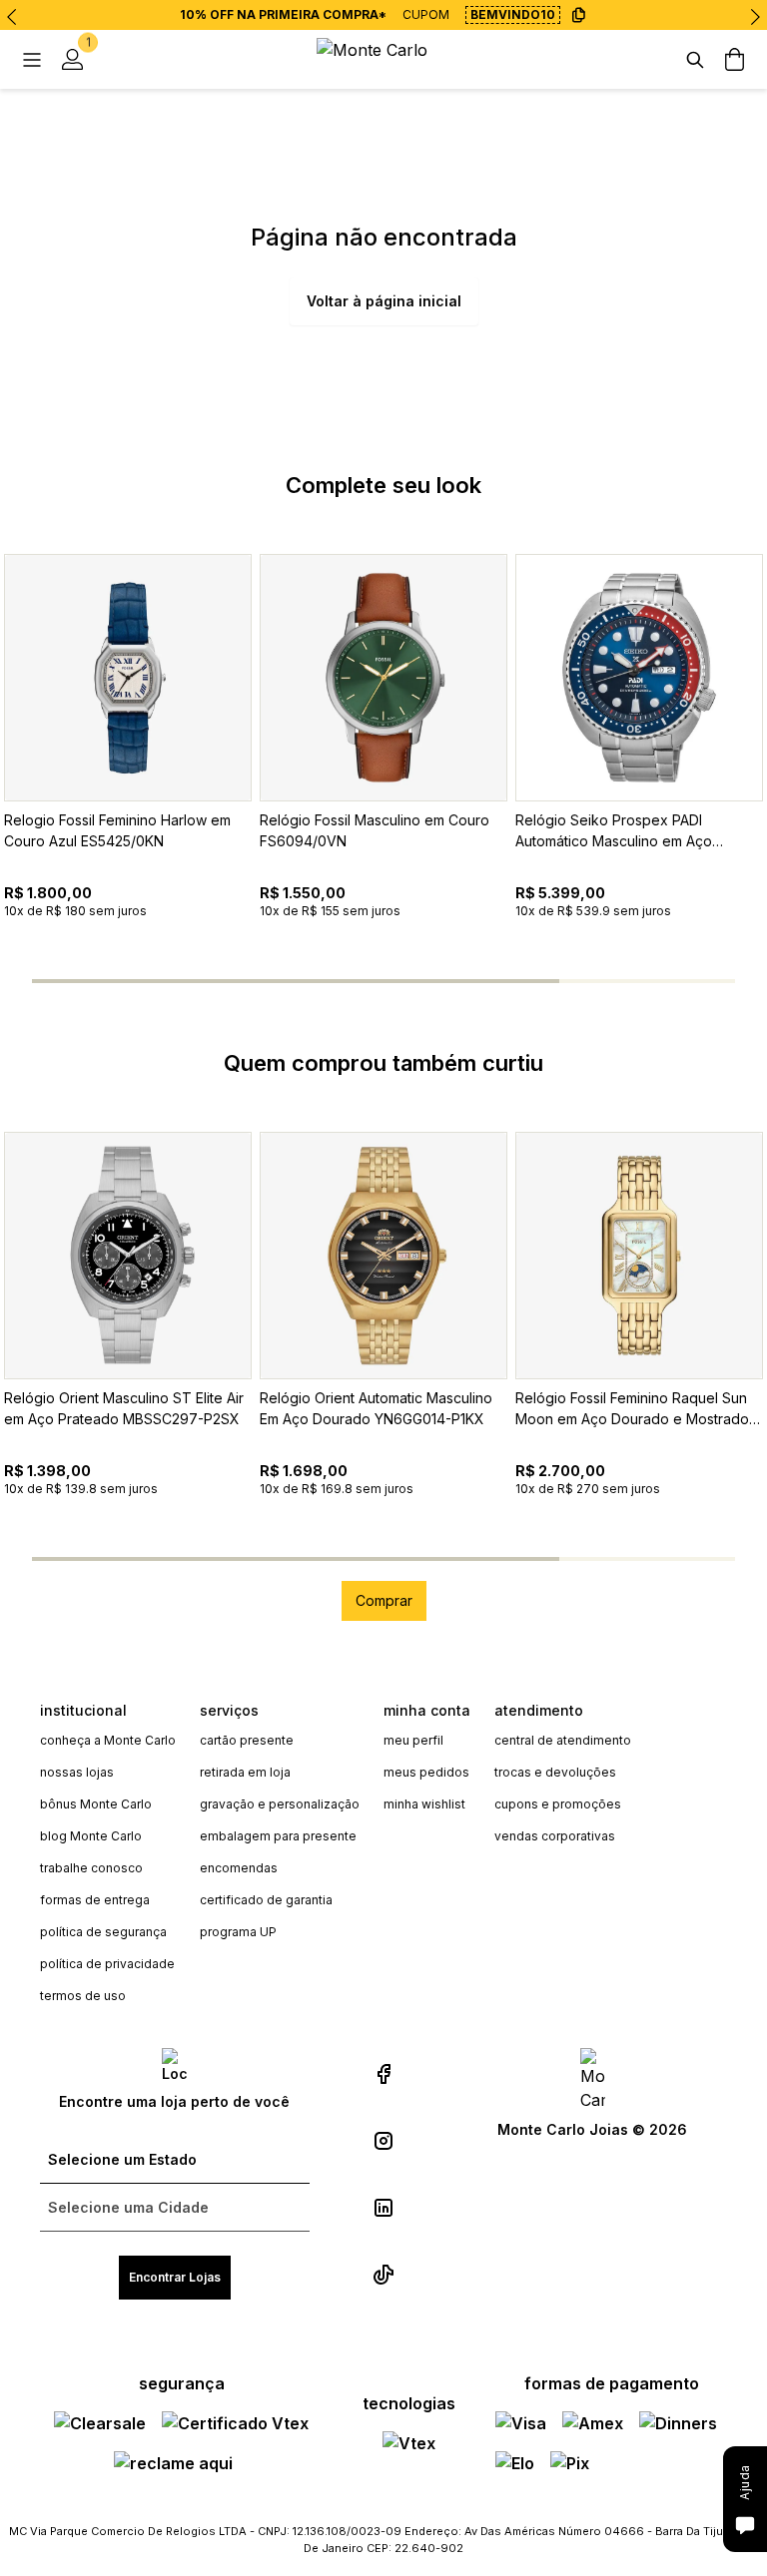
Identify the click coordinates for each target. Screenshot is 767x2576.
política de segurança (103, 1932)
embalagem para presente (278, 1836)
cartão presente (247, 1740)
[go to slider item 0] (120, 981)
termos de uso (83, 1996)
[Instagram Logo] (383, 2141)
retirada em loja (245, 1772)
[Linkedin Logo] (383, 2208)
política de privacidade (107, 1964)
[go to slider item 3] (647, 981)
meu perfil (413, 1740)
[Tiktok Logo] (383, 2275)
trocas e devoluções (555, 1772)
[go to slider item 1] (296, 981)
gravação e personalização (280, 1804)
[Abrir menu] (32, 60)
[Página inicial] (384, 59)
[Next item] (755, 17)
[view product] (128, 678)
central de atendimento (563, 1740)
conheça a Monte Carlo (108, 1740)
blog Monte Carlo (91, 1836)
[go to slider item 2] (471, 981)
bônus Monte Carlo (96, 1804)
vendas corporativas (555, 1836)
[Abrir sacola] (735, 60)
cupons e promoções (558, 1804)
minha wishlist (424, 1804)
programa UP (238, 1932)
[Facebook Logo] (383, 2074)
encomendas (239, 1868)
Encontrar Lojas (175, 2277)
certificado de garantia (266, 1900)
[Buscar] (695, 60)
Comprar (384, 1600)
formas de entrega (95, 1900)
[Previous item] (12, 17)
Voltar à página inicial (384, 301)
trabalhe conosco (91, 1868)
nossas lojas (77, 1772)
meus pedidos (426, 1772)
